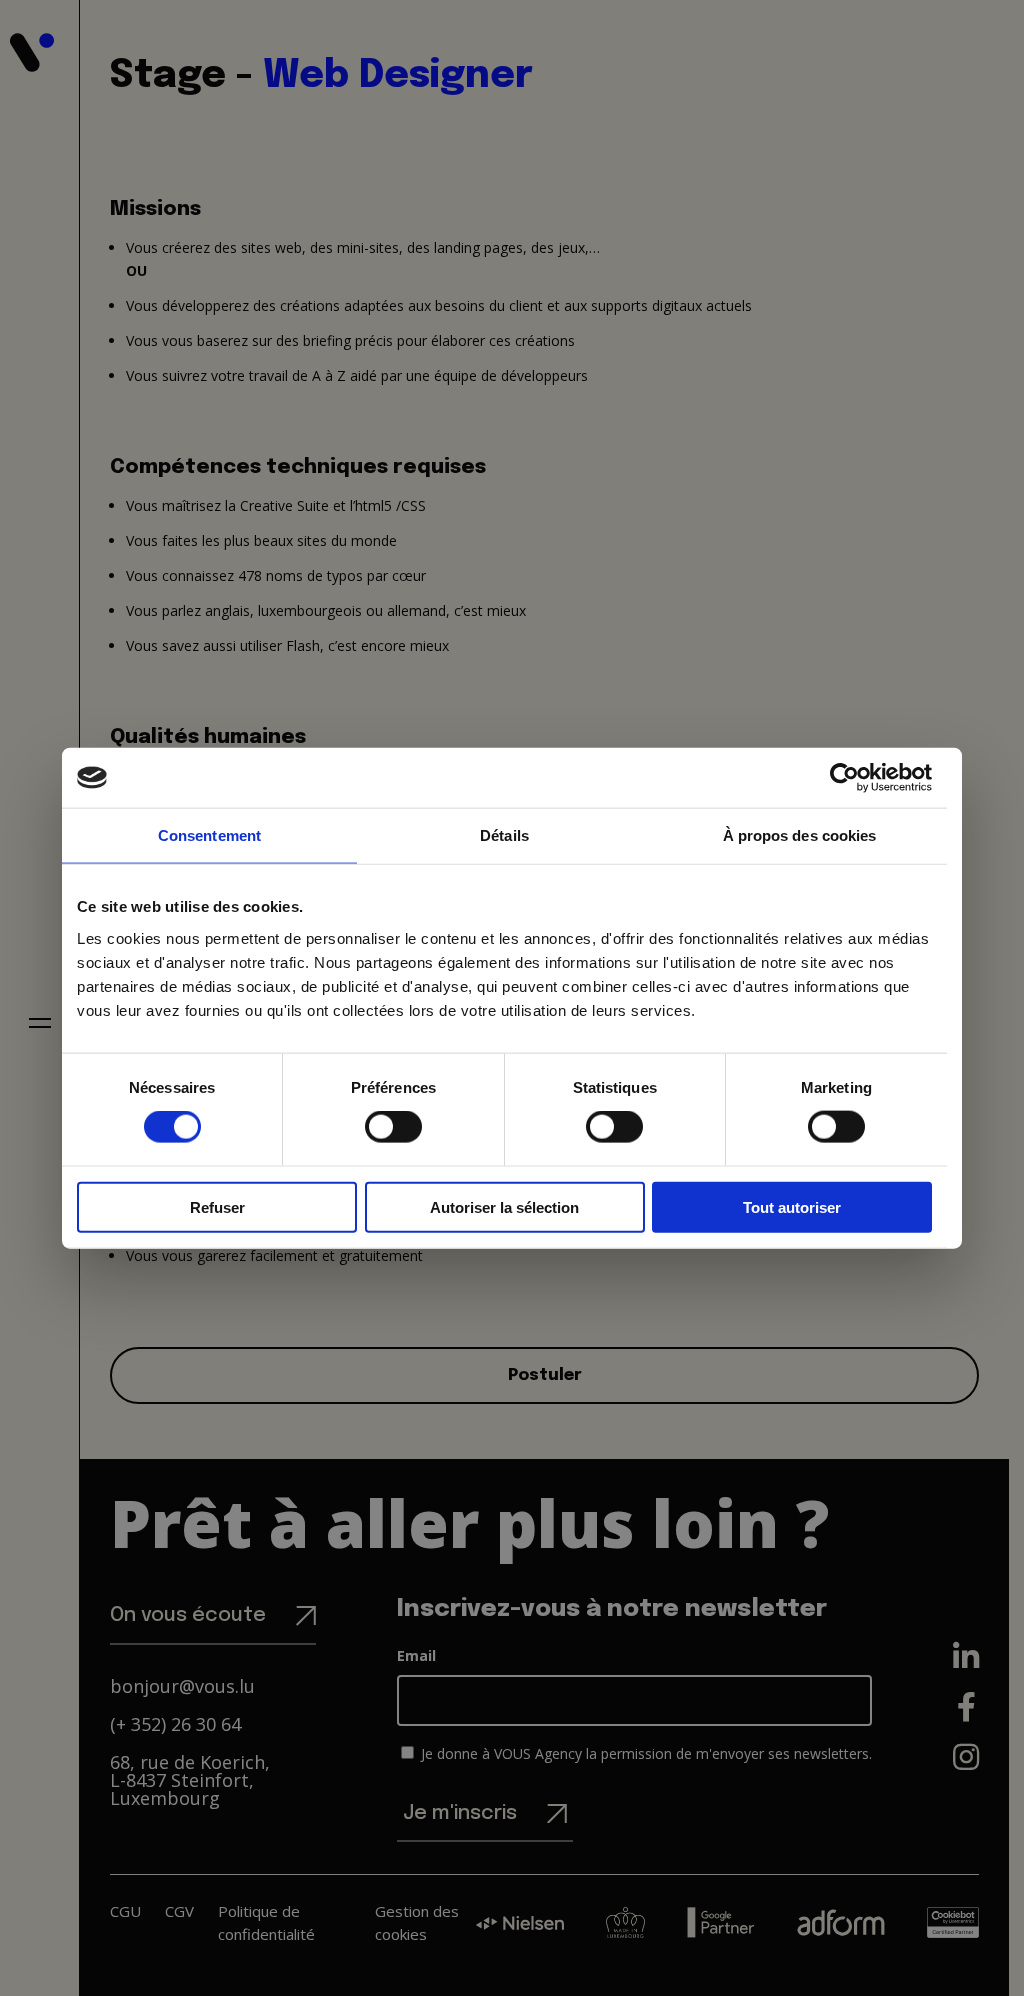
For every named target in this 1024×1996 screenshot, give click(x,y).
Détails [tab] (504, 835)
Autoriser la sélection (504, 1206)
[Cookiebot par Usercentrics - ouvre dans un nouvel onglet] (844, 778)
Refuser (217, 1206)
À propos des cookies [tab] (800, 835)
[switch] (393, 1127)
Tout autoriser (792, 1206)
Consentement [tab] (209, 835)
